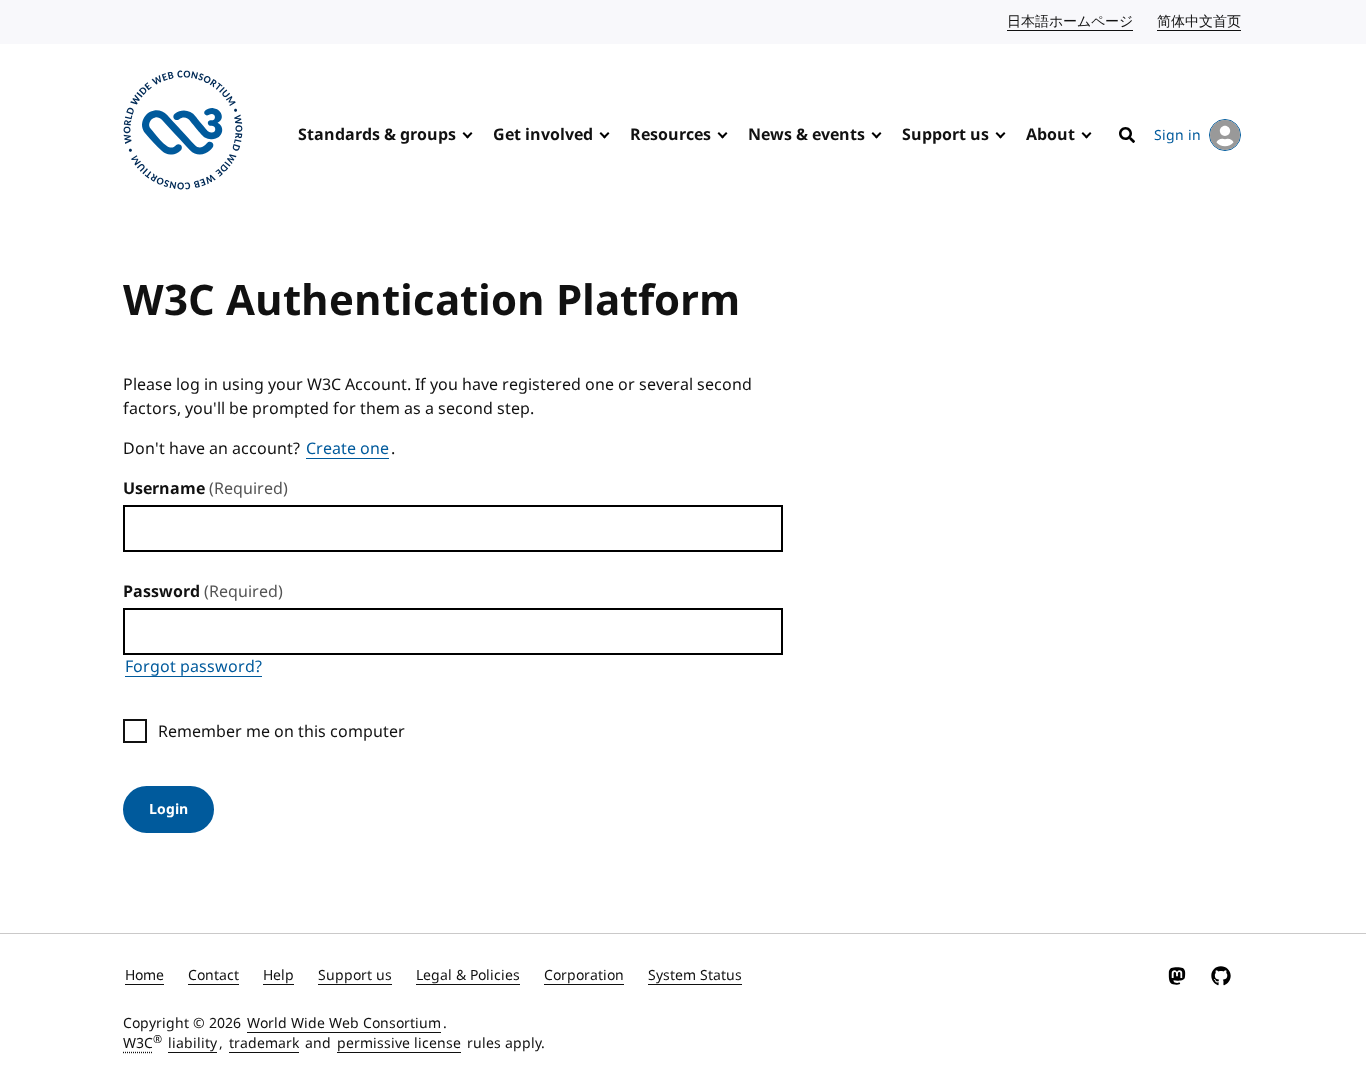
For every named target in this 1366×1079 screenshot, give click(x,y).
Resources (670, 135)
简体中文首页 (1200, 21)
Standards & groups (377, 135)
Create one (347, 449)
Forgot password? (193, 667)
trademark (264, 1043)
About (1050, 135)
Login (168, 809)
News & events (806, 135)
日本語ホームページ (1071, 21)
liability (192, 1043)
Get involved (543, 135)
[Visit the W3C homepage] (183, 133)
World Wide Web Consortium (344, 1023)
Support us (945, 135)
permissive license (399, 1043)
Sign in (1177, 135)
